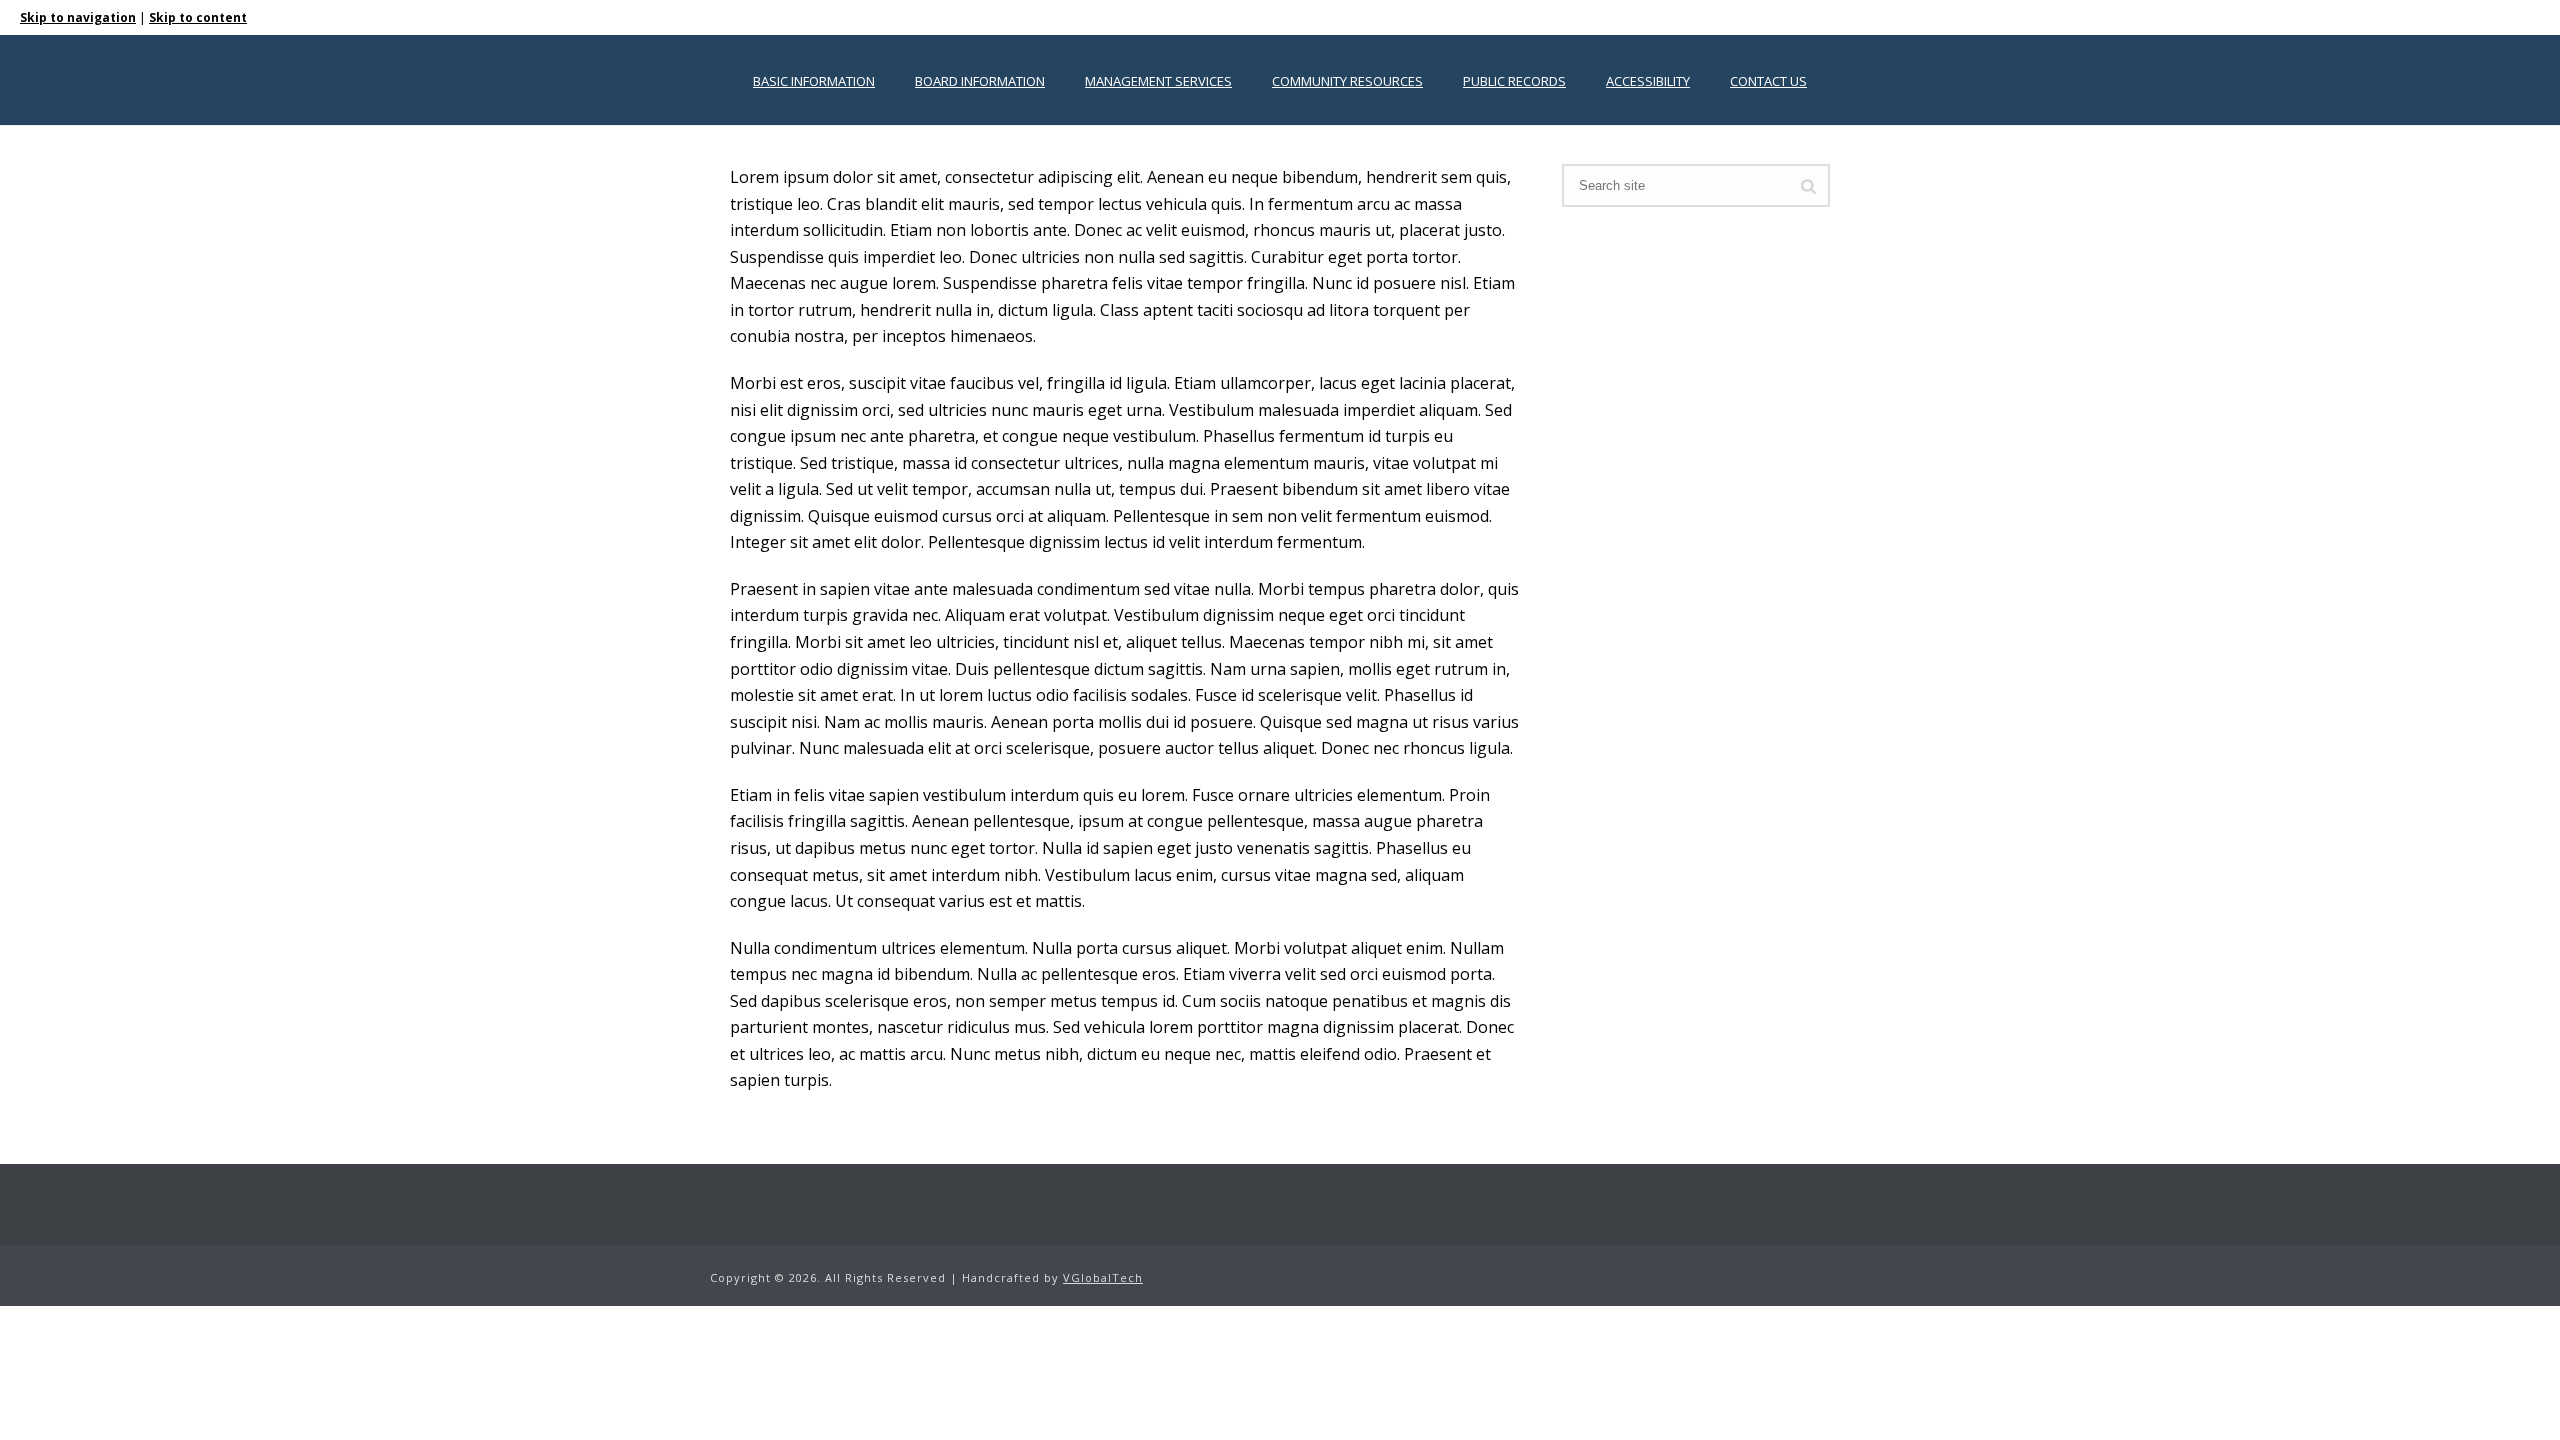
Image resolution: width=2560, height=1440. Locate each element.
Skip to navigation (78, 17)
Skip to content (198, 17)
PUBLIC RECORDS (1514, 81)
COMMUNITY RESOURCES (1347, 81)
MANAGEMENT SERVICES (1158, 81)
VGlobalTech (1103, 1277)
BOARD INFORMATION (980, 81)
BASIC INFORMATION (814, 81)
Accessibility (1648, 81)
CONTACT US (1768, 81)
